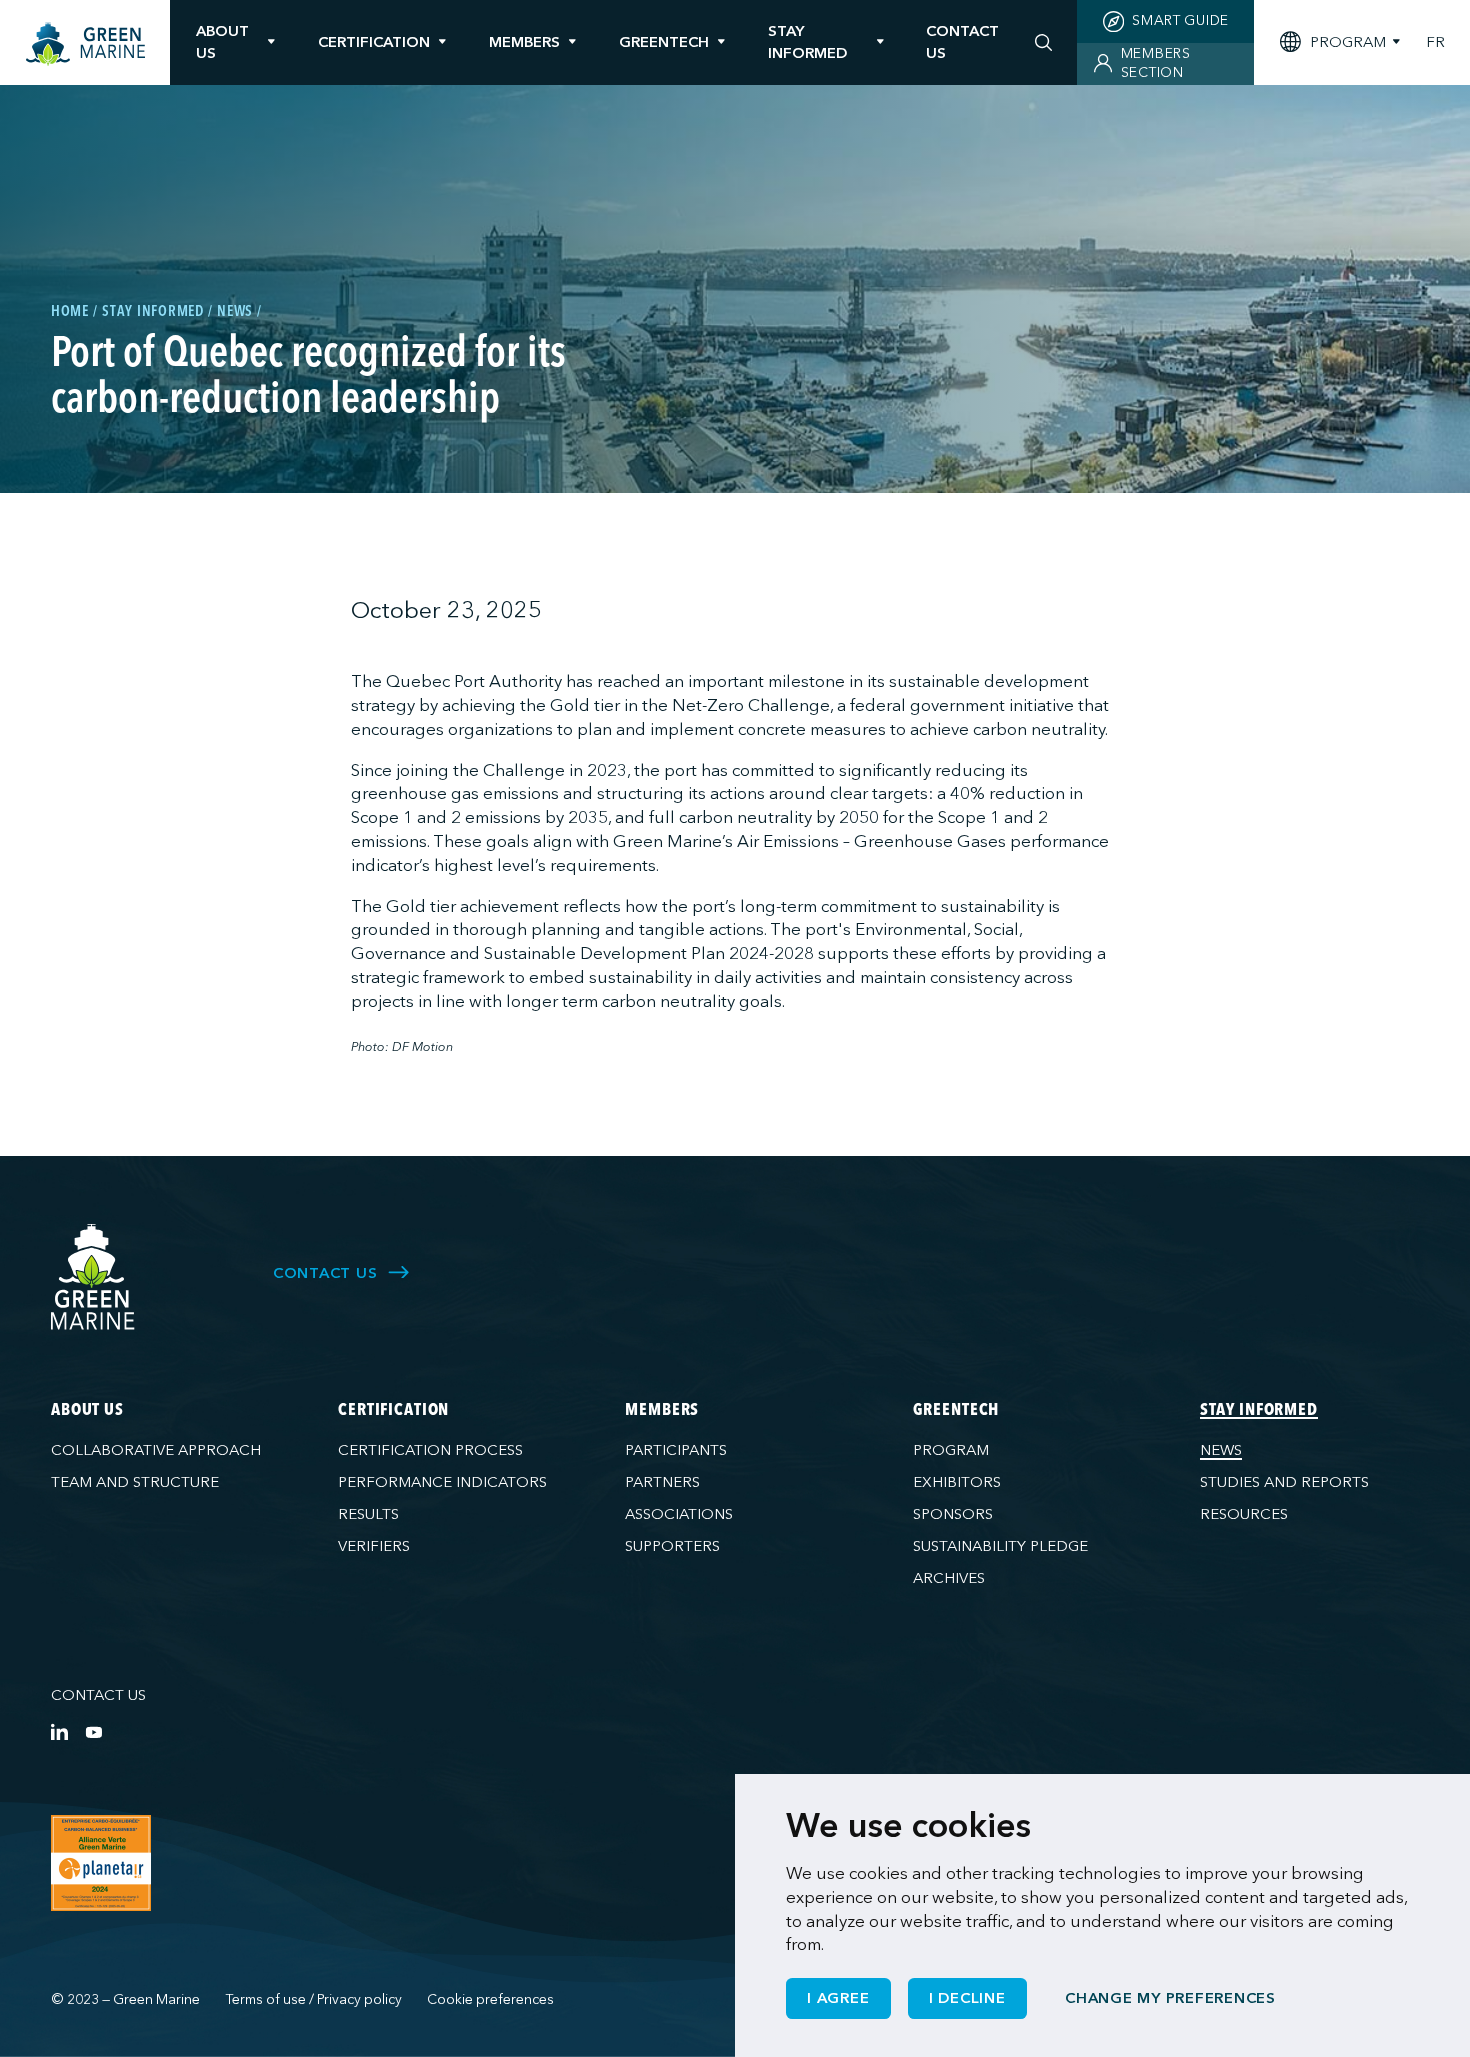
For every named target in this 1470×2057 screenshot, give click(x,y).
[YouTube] (93, 1731)
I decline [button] (967, 1998)
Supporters (672, 1546)
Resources (1244, 1514)
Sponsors (953, 1514)
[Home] (85, 44)
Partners (662, 1482)
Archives (949, 1578)
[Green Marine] (93, 1277)
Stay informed (807, 41)
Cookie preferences (490, 1999)
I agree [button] (838, 1998)
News (1221, 1450)
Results (368, 1514)
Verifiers (374, 1546)
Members (524, 42)
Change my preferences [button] (1170, 1998)
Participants (676, 1450)
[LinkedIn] (59, 1731)
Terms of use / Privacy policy (314, 1999)
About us (222, 41)
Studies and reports (1284, 1482)
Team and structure (135, 1482)
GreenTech (664, 42)
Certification (374, 42)
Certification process (430, 1450)
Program (951, 1450)
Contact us (98, 1695)
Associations (679, 1514)
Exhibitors (957, 1482)
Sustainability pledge (1000, 1546)
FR (1435, 42)
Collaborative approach (156, 1450)
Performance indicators (442, 1482)
